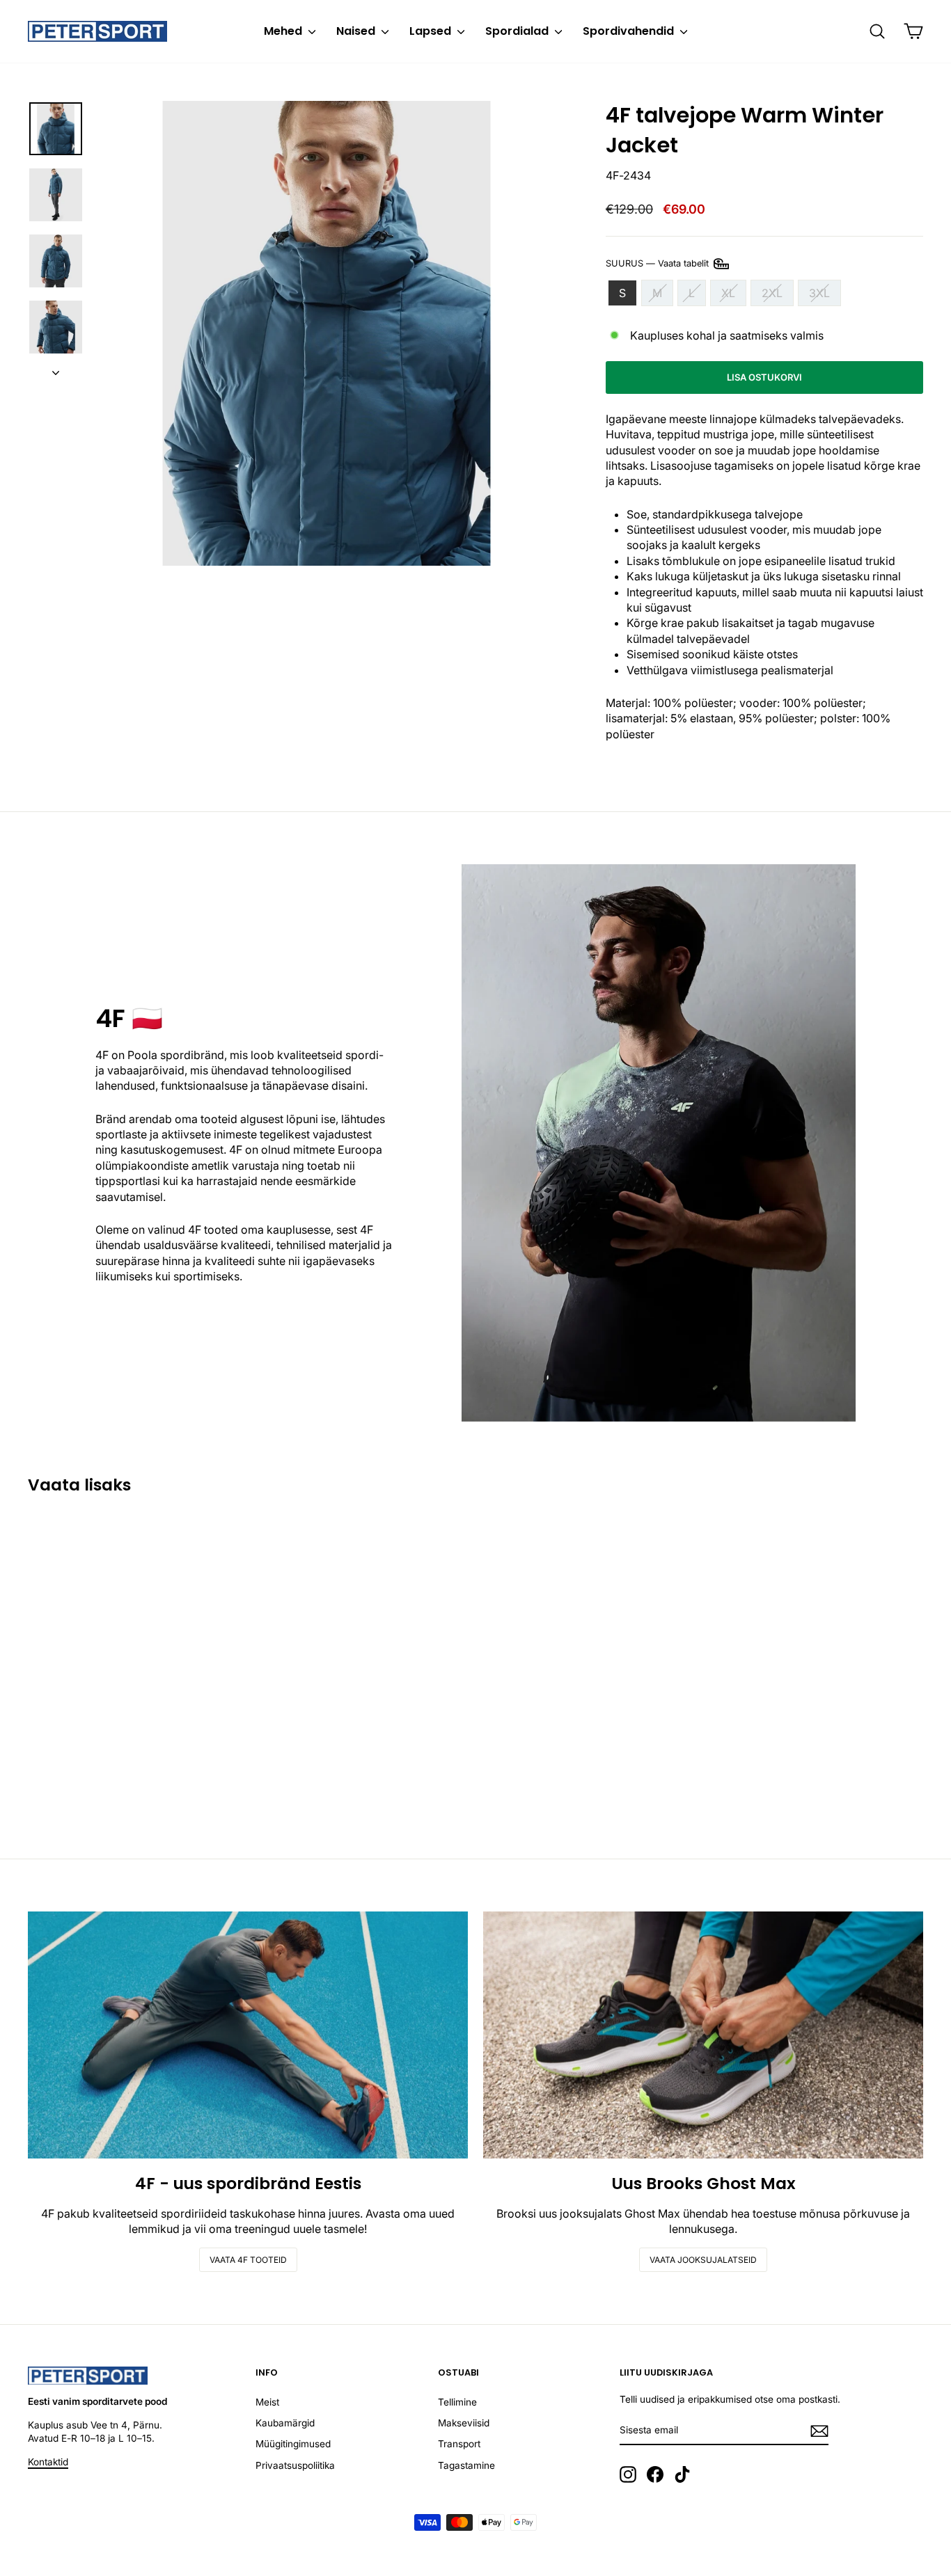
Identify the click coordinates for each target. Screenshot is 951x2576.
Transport (459, 2444)
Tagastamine (466, 2465)
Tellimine (457, 2402)
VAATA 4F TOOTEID (248, 2260)
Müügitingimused (293, 2444)
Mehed (284, 31)
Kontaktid (48, 2462)
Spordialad (518, 31)
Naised (357, 31)
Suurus (659, 263)
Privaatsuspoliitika (295, 2465)
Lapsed (432, 31)
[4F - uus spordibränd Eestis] (248, 2035)
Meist (267, 2402)
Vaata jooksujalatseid (703, 2260)
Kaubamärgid (285, 2423)
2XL (772, 293)
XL (728, 293)
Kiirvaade (134, 1727)
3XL (819, 293)
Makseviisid (464, 2423)
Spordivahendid (630, 31)
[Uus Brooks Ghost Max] (703, 2035)
